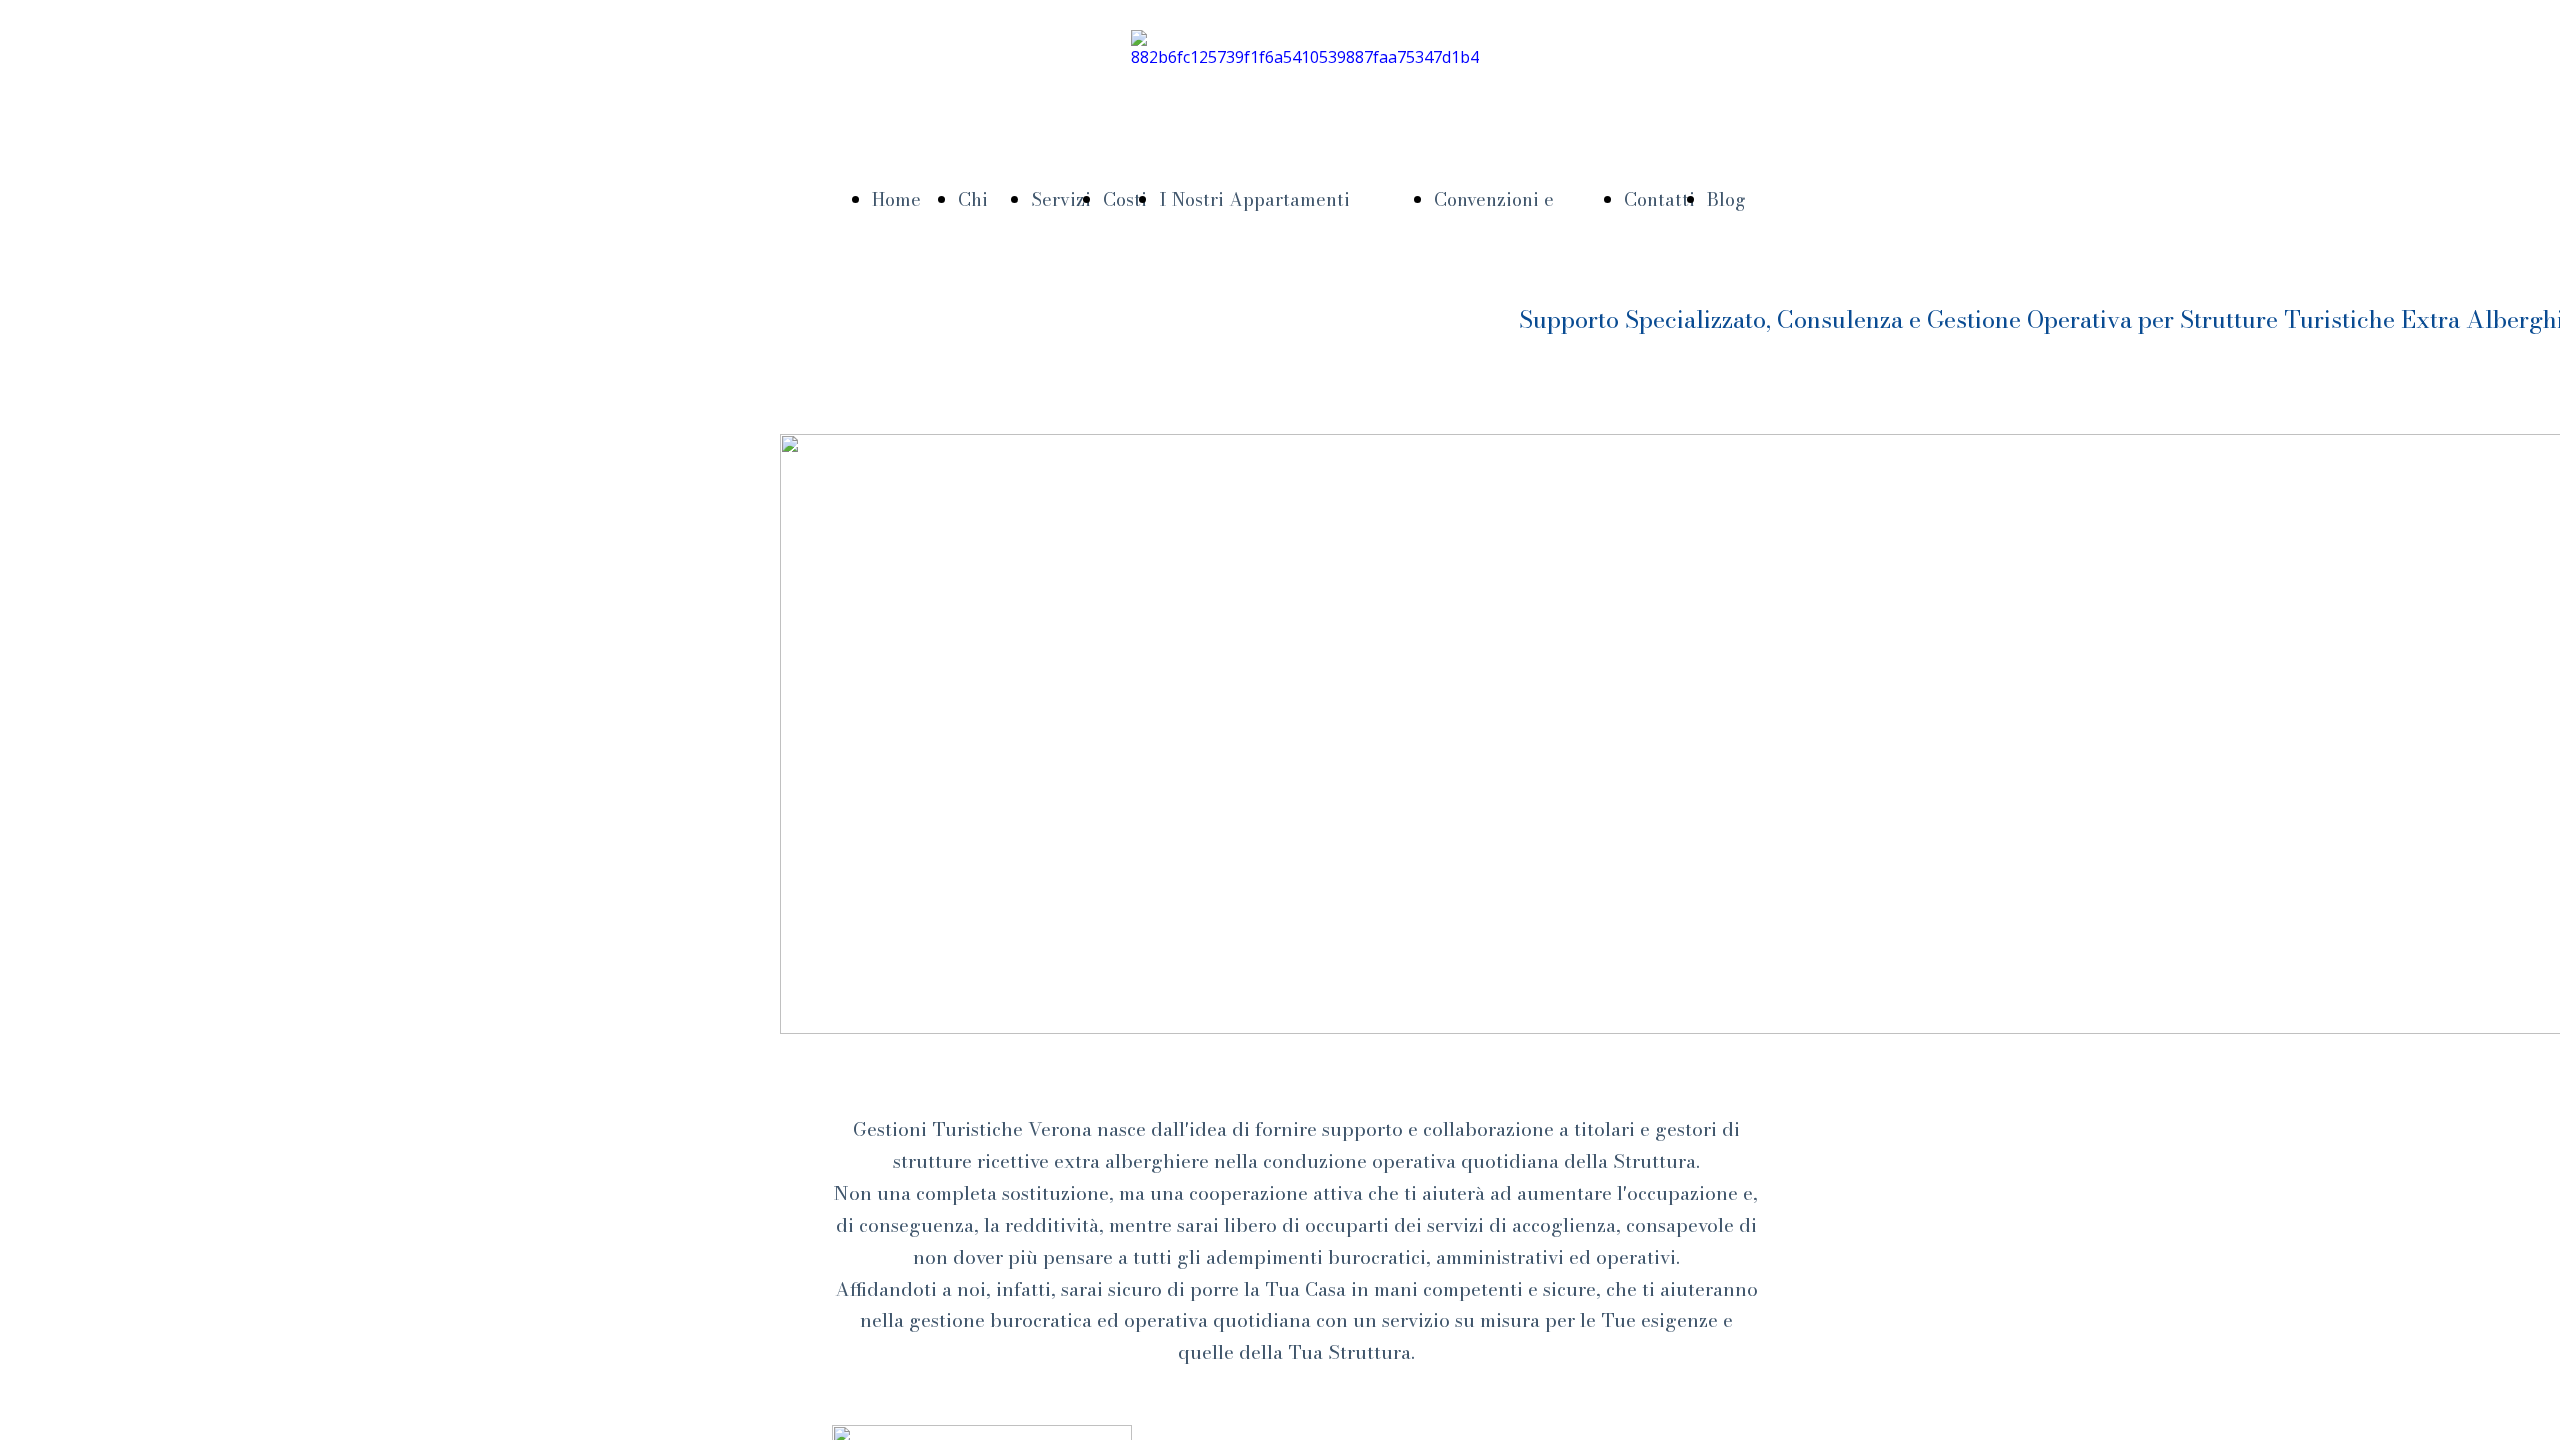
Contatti (1659, 199)
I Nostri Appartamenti (1254, 199)
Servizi (1061, 199)
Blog (1726, 199)
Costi (1125, 199)
